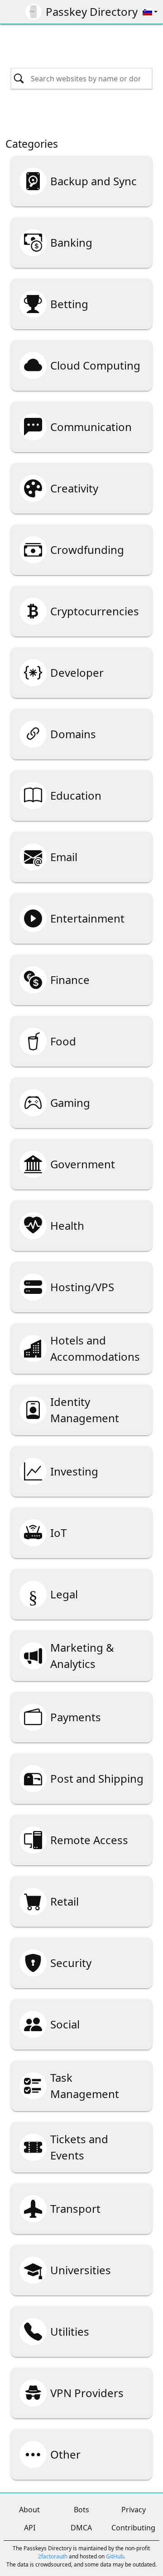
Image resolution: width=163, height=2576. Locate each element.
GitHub (115, 2556)
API (30, 2528)
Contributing (133, 2528)
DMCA (81, 2528)
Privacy (134, 2510)
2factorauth (53, 2556)
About (29, 2510)
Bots (81, 2510)
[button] (150, 12)
